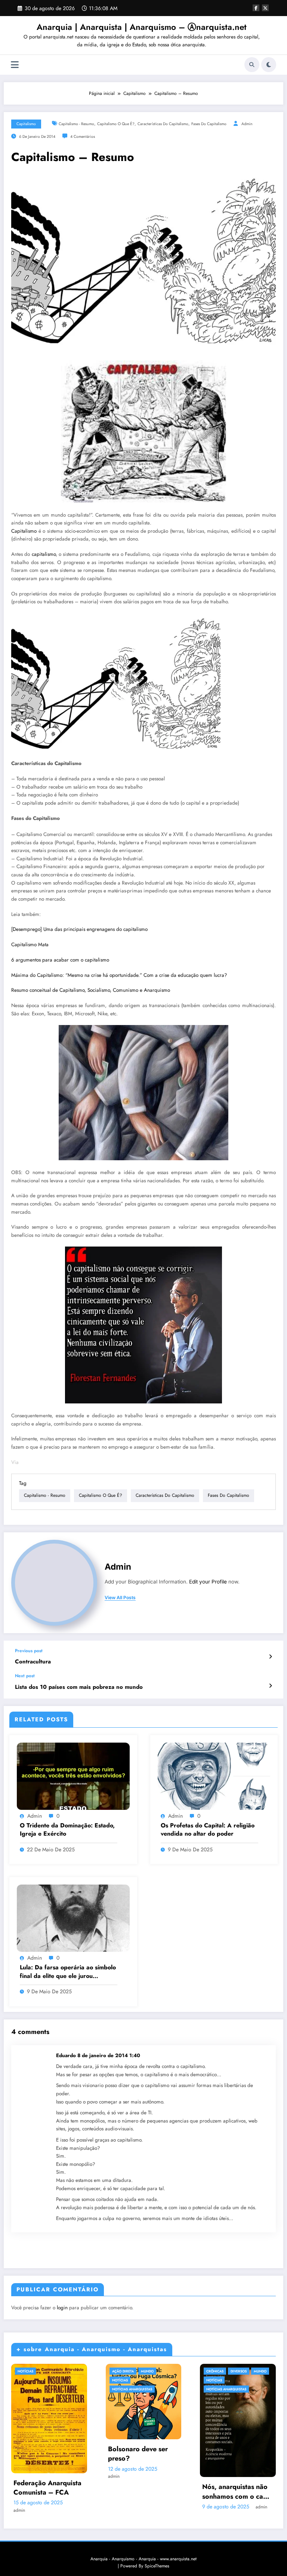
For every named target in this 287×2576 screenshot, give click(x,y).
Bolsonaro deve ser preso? (138, 2454)
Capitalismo (26, 124)
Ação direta (123, 2371)
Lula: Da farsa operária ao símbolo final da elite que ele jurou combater (68, 1972)
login (62, 2308)
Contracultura (33, 1662)
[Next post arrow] (270, 1686)
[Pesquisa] (252, 65)
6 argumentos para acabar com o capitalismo (60, 960)
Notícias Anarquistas (132, 2389)
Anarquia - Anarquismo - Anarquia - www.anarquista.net (143, 2559)
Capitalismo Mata (30, 945)
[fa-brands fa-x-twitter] (265, 8)
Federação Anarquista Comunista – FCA (47, 2488)
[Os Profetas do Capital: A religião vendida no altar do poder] (214, 1776)
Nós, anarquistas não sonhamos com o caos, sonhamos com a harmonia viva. (237, 2492)
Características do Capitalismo (163, 124)
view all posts (120, 1598)
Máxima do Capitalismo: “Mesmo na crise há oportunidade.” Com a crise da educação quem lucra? (119, 975)
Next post (25, 1676)
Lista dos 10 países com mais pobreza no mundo (79, 1687)
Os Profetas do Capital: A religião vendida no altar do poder (208, 1830)
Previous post (29, 1651)
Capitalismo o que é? (116, 124)
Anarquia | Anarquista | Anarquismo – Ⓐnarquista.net (142, 27)
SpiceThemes (157, 2566)
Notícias (25, 2371)
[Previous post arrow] (270, 1657)
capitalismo (44, 554)
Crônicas (215, 2371)
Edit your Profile (208, 1582)
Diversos (239, 2371)
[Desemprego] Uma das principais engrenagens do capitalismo (79, 929)
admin (247, 124)
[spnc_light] (269, 65)
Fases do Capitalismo (209, 124)
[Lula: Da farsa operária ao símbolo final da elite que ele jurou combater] (73, 1918)
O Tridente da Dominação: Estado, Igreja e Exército (67, 1830)
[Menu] (15, 65)
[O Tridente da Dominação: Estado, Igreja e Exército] (73, 1776)
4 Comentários (83, 137)
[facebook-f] (256, 8)
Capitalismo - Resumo (76, 124)
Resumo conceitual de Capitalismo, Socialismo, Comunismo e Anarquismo (91, 990)
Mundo (147, 2371)
